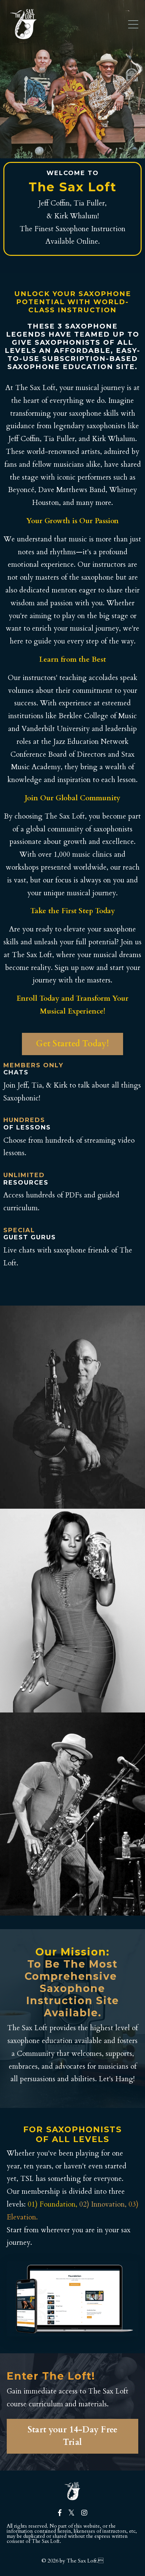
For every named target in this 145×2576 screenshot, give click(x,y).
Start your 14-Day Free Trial (73, 2436)
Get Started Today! (72, 1044)
